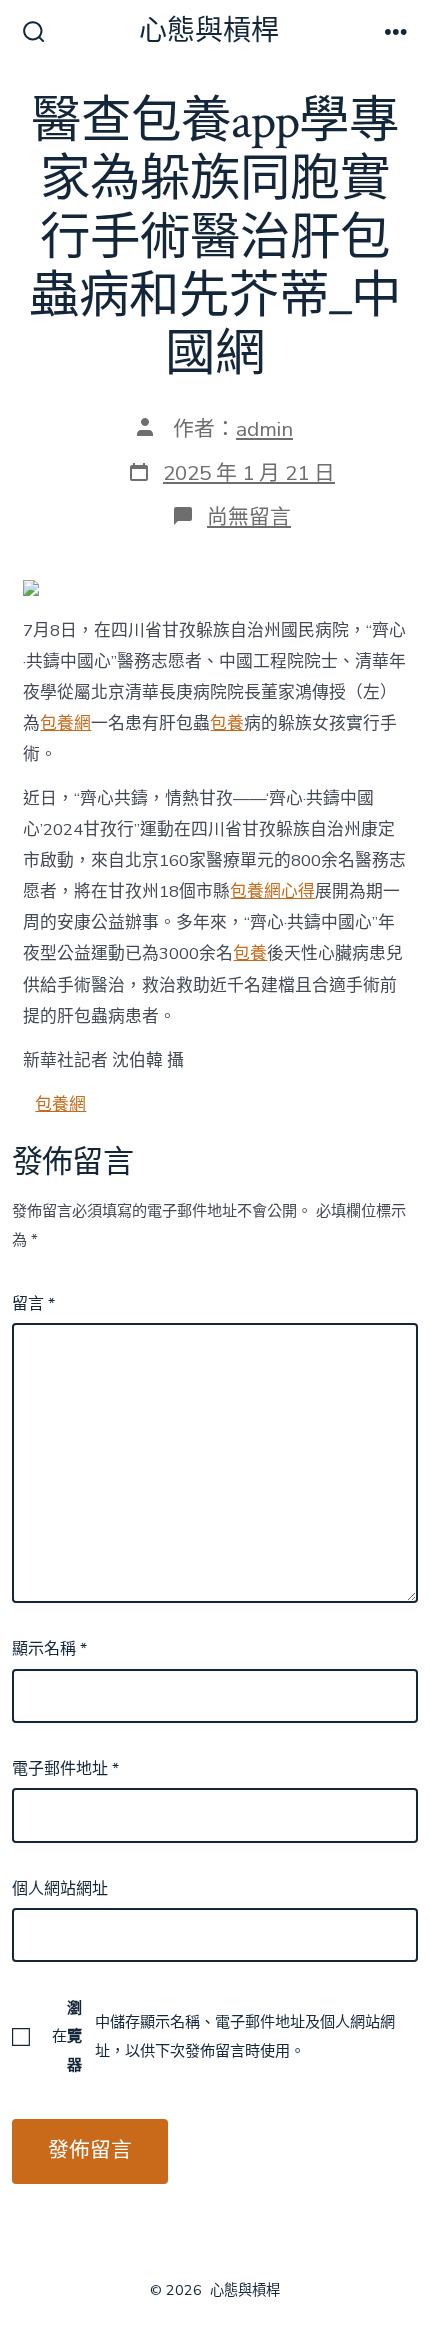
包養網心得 (272, 891)
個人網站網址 (60, 1889)
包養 (227, 723)
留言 (33, 1304)
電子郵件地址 (65, 1769)
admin (264, 429)
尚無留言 (249, 517)
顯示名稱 (49, 1649)
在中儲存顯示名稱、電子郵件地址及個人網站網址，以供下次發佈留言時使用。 (224, 2036)
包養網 (65, 723)
